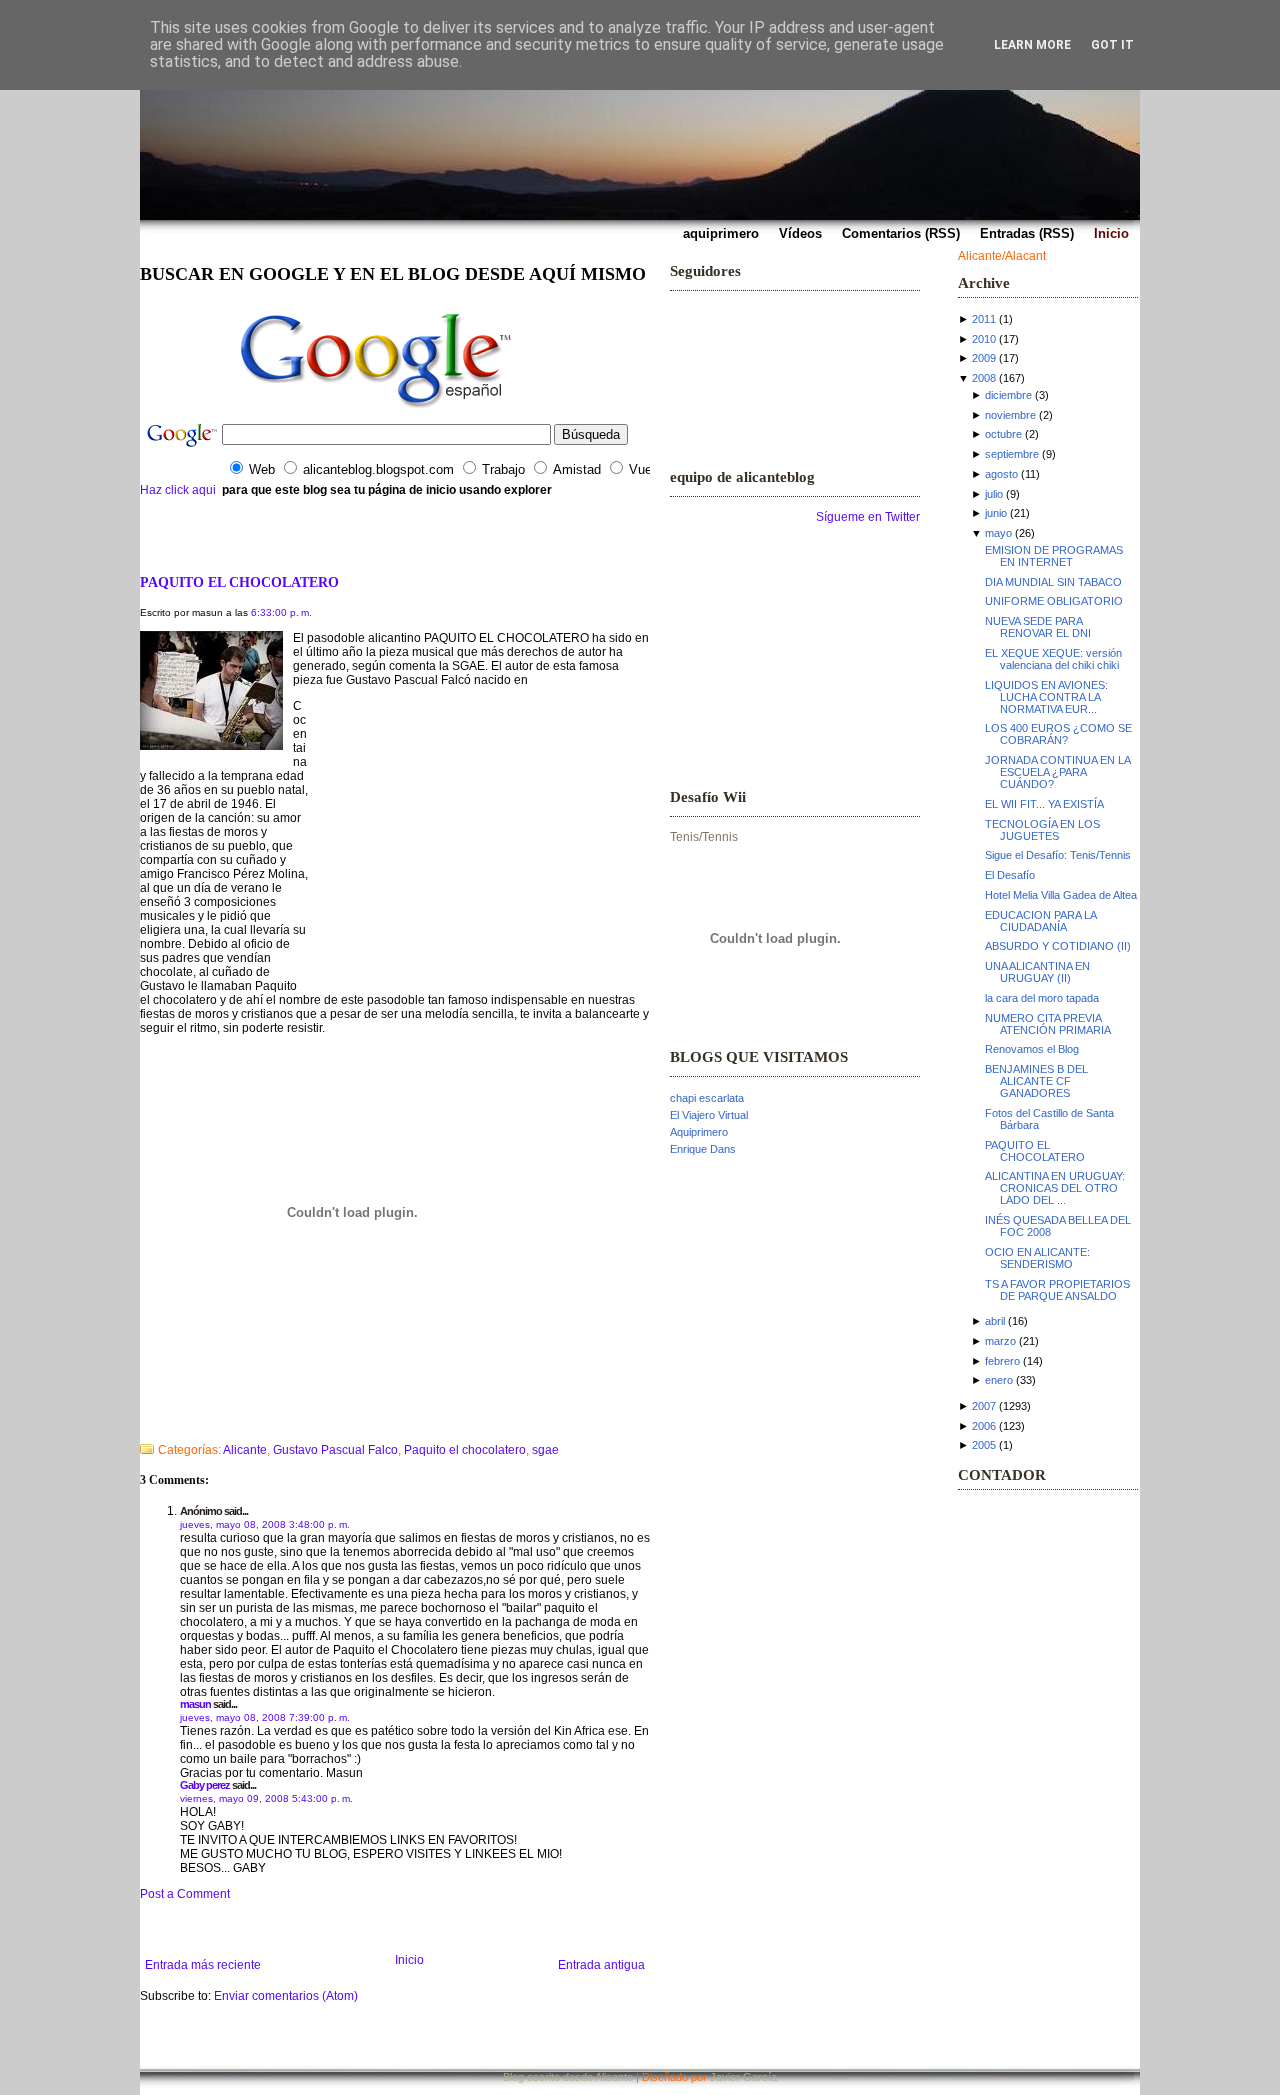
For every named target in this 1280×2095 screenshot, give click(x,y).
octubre (1003, 434)
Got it (1112, 45)
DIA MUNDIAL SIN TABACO (1053, 582)
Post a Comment (185, 1894)
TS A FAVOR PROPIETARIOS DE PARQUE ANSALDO (1057, 1290)
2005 (984, 1445)
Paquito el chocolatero (465, 1450)
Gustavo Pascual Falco (335, 1450)
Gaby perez (205, 1785)
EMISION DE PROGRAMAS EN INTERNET (1054, 556)
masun (195, 1704)
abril (995, 1321)
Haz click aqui (178, 490)
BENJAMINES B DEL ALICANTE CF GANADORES (1036, 1081)
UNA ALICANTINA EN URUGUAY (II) (1037, 972)
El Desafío (1010, 875)
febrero (1002, 1361)
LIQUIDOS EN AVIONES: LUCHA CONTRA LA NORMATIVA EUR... (1046, 697)
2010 (984, 339)
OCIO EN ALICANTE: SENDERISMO (1037, 1258)
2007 (984, 1406)
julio (994, 494)
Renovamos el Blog (1032, 1049)
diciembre (1008, 395)
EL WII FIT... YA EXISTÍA (1044, 804)
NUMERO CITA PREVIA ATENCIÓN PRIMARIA (1048, 1024)
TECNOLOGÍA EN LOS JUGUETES (1042, 830)
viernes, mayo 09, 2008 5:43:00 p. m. (266, 1798)
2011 (984, 319)
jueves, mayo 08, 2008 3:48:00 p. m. (265, 1524)
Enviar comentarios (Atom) (286, 1996)
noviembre (1010, 415)
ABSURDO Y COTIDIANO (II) (1058, 946)
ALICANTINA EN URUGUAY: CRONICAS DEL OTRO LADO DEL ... (1055, 1188)
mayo (998, 533)
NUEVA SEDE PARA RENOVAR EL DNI (1038, 627)
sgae (545, 1450)
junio (996, 513)
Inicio (409, 1960)
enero (999, 1380)
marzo (1000, 1341)
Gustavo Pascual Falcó (410, 680)
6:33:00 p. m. (281, 612)
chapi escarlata (707, 1098)
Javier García (743, 2077)
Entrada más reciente (203, 1965)
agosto (1001, 474)
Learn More (1032, 45)
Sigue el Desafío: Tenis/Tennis (1058, 855)
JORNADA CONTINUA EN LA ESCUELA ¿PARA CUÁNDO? (1057, 772)
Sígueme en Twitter (868, 517)
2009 (984, 358)
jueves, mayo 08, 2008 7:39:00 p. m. (265, 1717)
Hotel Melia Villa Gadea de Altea (1061, 895)
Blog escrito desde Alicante (568, 2077)
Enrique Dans (703, 1149)
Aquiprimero (699, 1132)
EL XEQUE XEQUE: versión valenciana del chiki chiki (1053, 659)
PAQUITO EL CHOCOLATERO (239, 582)
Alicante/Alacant (1002, 256)
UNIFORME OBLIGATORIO (1054, 601)
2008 (984, 378)
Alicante (245, 1450)
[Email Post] (141, 1424)
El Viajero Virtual (709, 1115)
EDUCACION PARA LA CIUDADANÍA (1040, 921)
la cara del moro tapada (1042, 998)
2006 (984, 1426)
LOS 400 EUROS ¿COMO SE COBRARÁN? (1058, 734)
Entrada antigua (601, 1965)
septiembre (1012, 454)
